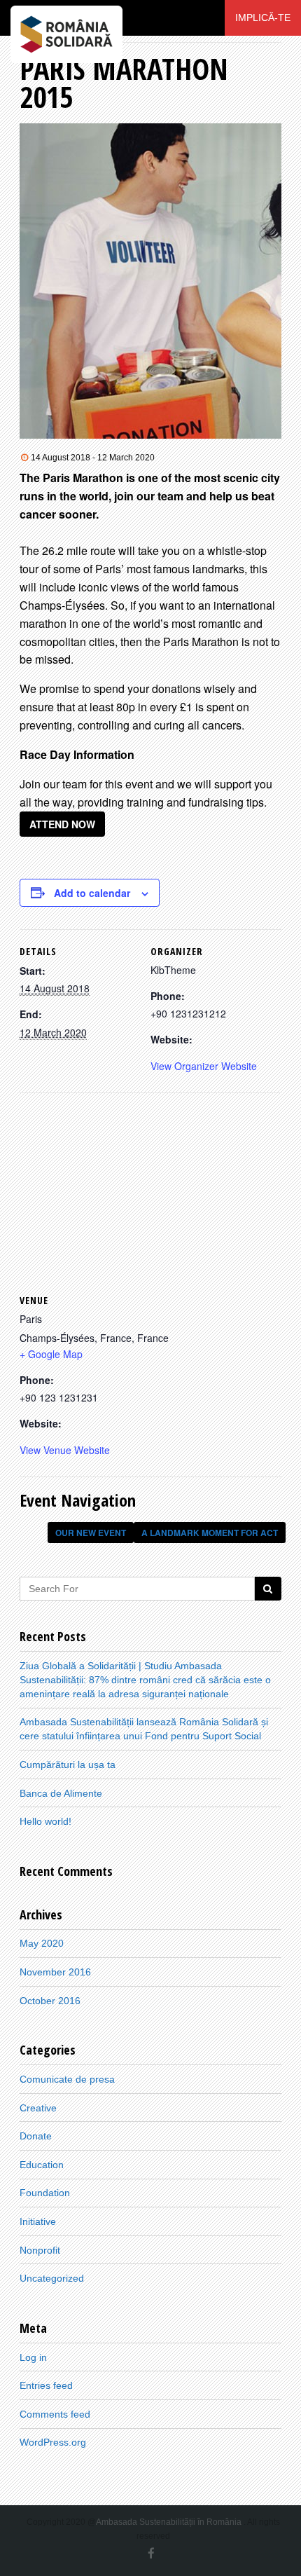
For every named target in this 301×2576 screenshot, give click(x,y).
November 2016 (55, 1972)
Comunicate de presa (67, 2079)
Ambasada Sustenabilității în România (169, 2522)
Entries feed (46, 2385)
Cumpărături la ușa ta (68, 1765)
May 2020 (42, 1943)
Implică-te (263, 18)
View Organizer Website (204, 1066)
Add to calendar (92, 893)
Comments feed (55, 2414)
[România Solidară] (66, 18)
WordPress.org (53, 2442)
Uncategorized (52, 2278)
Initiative (38, 2221)
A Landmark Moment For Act (210, 1533)
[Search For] (268, 1589)
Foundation (45, 2193)
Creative (38, 2108)
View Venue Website (65, 1450)
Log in (33, 2357)
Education (42, 2165)
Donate (36, 2136)
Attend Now (62, 824)
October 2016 (50, 2001)
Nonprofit (40, 2250)
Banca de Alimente (61, 1793)
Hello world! (45, 1821)
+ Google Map (51, 1354)
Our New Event (91, 1533)
